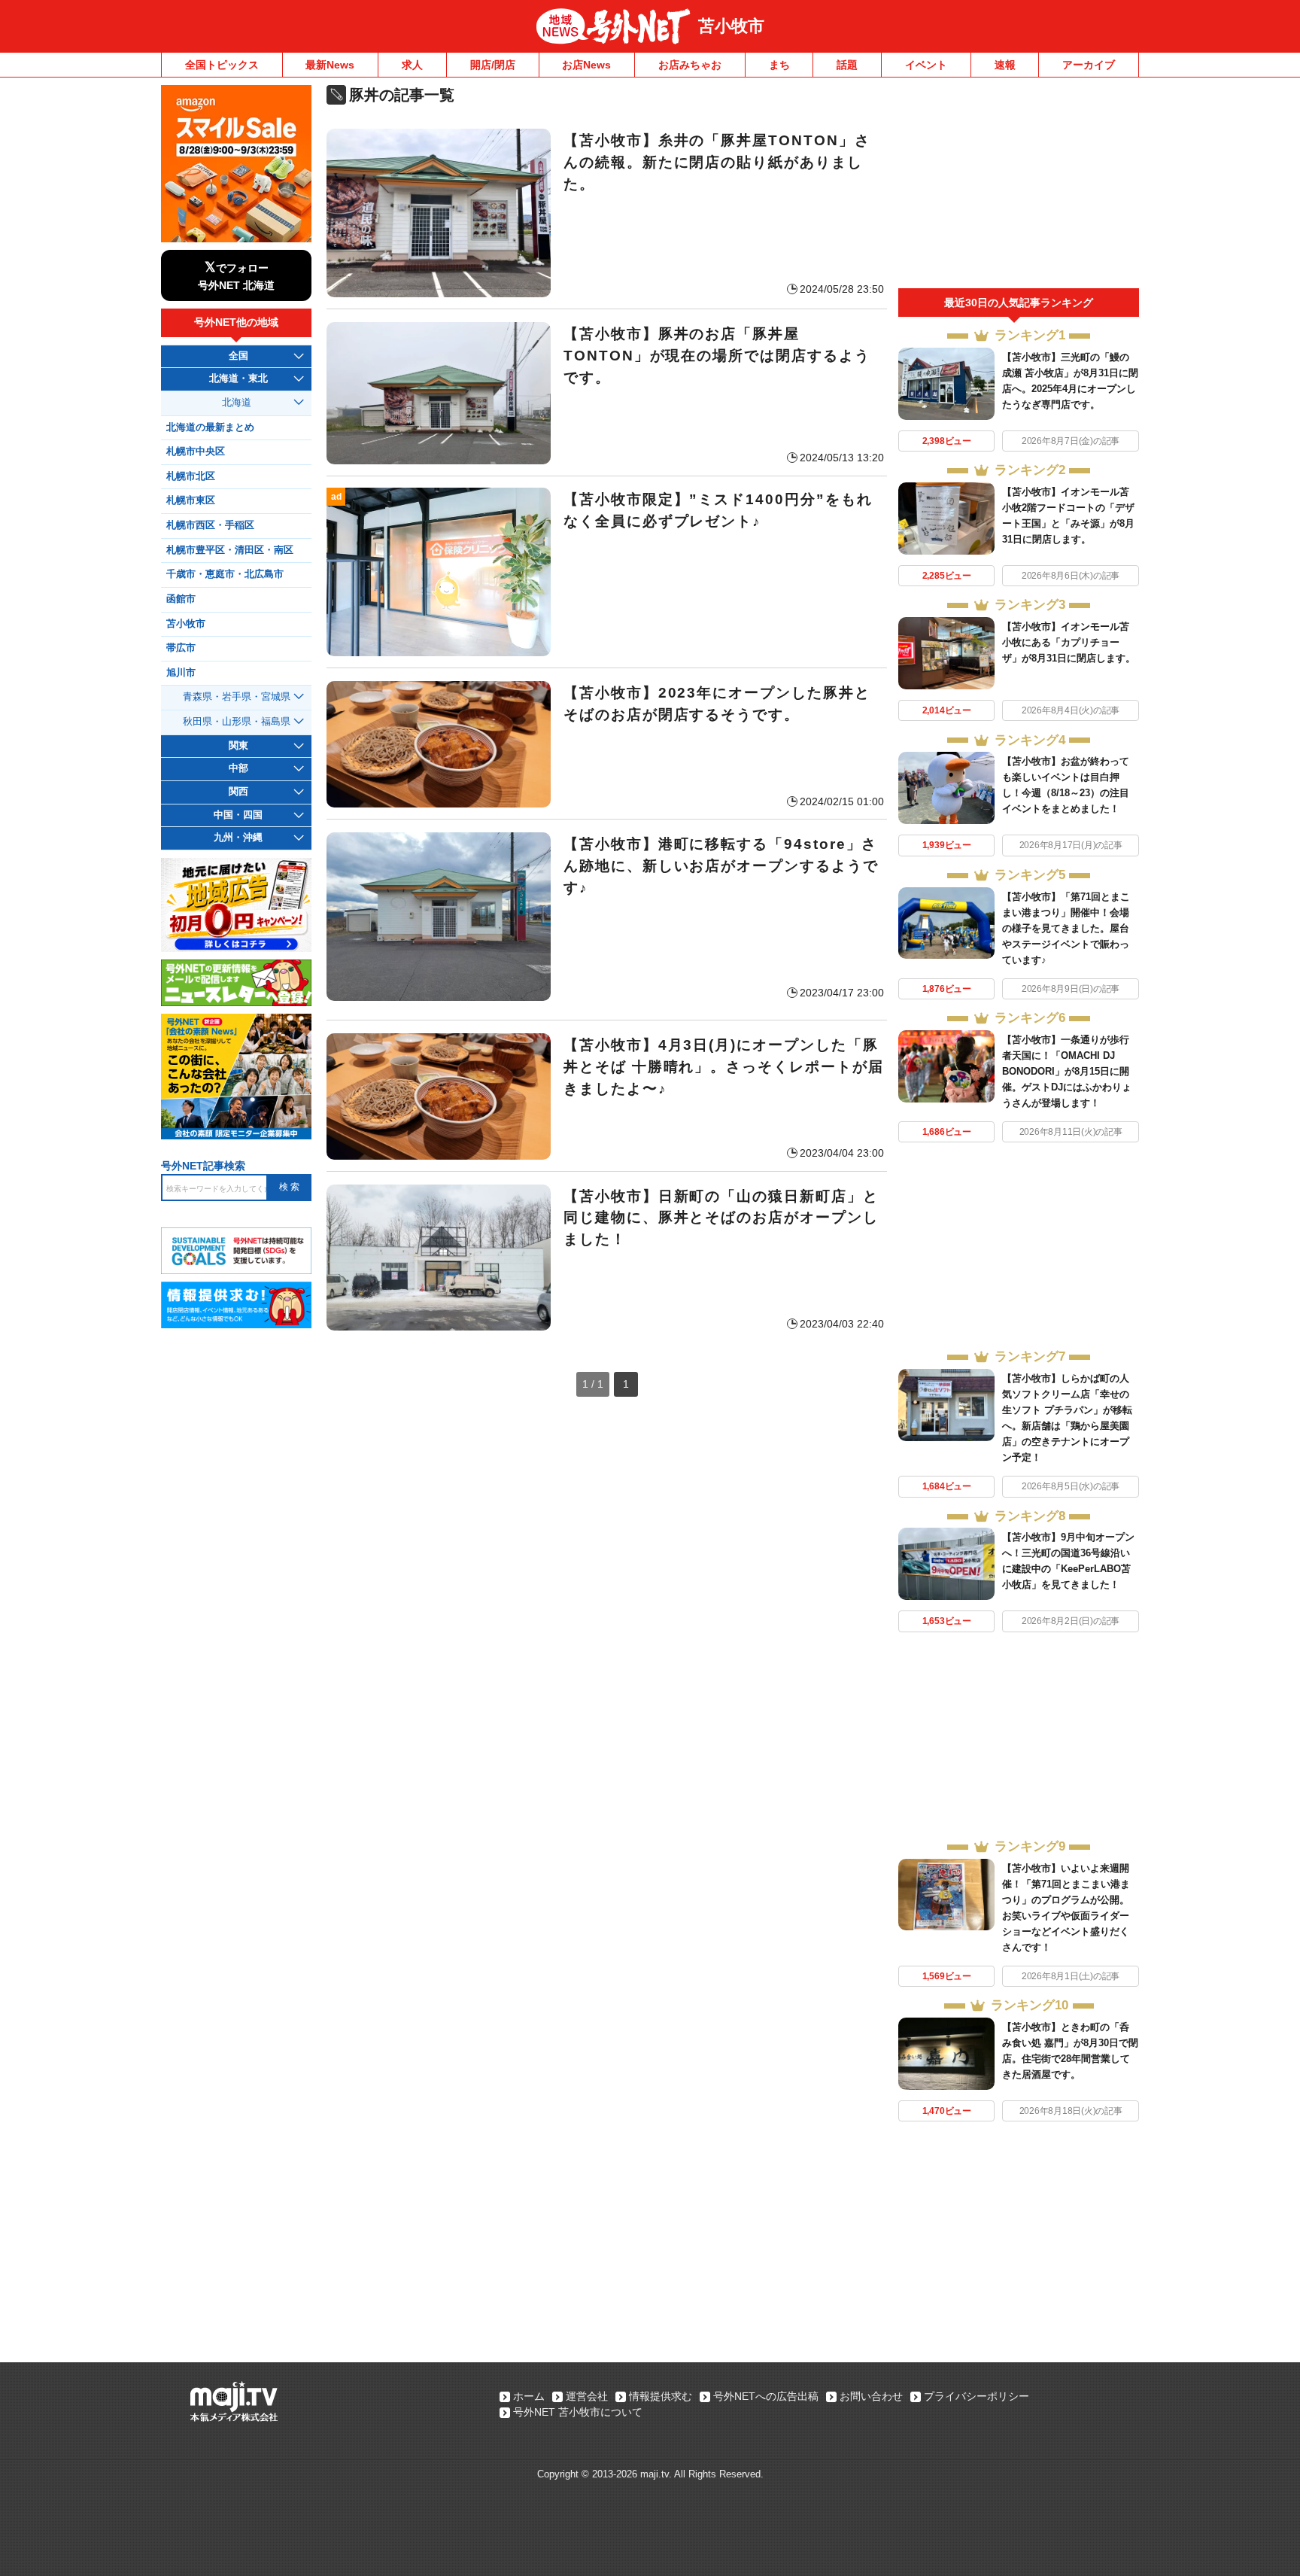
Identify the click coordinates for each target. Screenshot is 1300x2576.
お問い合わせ (871, 2396)
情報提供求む (661, 2396)
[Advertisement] (1019, 187)
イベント (926, 65)
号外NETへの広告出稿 (766, 2396)
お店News (586, 65)
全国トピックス (222, 65)
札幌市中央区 (196, 452)
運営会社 (587, 2396)
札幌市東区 (191, 500)
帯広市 (181, 648)
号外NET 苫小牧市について (578, 2412)
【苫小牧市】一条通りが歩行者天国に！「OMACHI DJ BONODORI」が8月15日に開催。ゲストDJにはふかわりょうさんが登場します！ (1067, 1071)
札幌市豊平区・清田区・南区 (230, 550)
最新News (330, 65)
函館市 (181, 599)
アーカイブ (1089, 65)
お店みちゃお (690, 65)
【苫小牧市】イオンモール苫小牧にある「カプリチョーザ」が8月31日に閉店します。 (1069, 642)
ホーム (529, 2396)
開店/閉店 (493, 65)
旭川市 (181, 673)
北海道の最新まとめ (210, 427)
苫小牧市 (731, 26)
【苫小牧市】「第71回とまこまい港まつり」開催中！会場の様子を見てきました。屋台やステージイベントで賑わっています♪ (1066, 928)
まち (779, 65)
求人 (412, 65)
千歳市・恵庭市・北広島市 (225, 574)
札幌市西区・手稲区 (210, 525)
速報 (1005, 65)
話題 (847, 65)
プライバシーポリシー (977, 2396)
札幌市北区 (191, 476)
